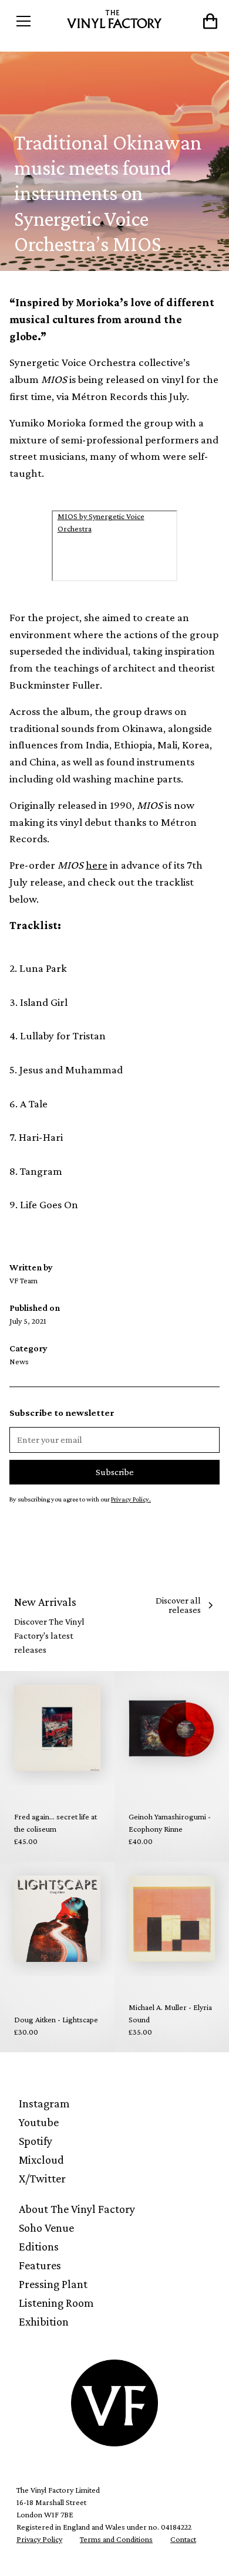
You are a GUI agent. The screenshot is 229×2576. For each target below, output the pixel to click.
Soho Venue (46, 2228)
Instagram (44, 2103)
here (97, 865)
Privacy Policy (39, 2539)
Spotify (36, 2141)
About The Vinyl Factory (77, 2209)
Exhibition (44, 2321)
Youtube (39, 2122)
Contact (183, 2539)
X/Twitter (42, 2178)
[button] (36, 21)
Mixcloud (41, 2160)
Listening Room (56, 2303)
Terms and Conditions (116, 2539)
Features (40, 2265)
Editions (39, 2246)
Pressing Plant (53, 2284)
